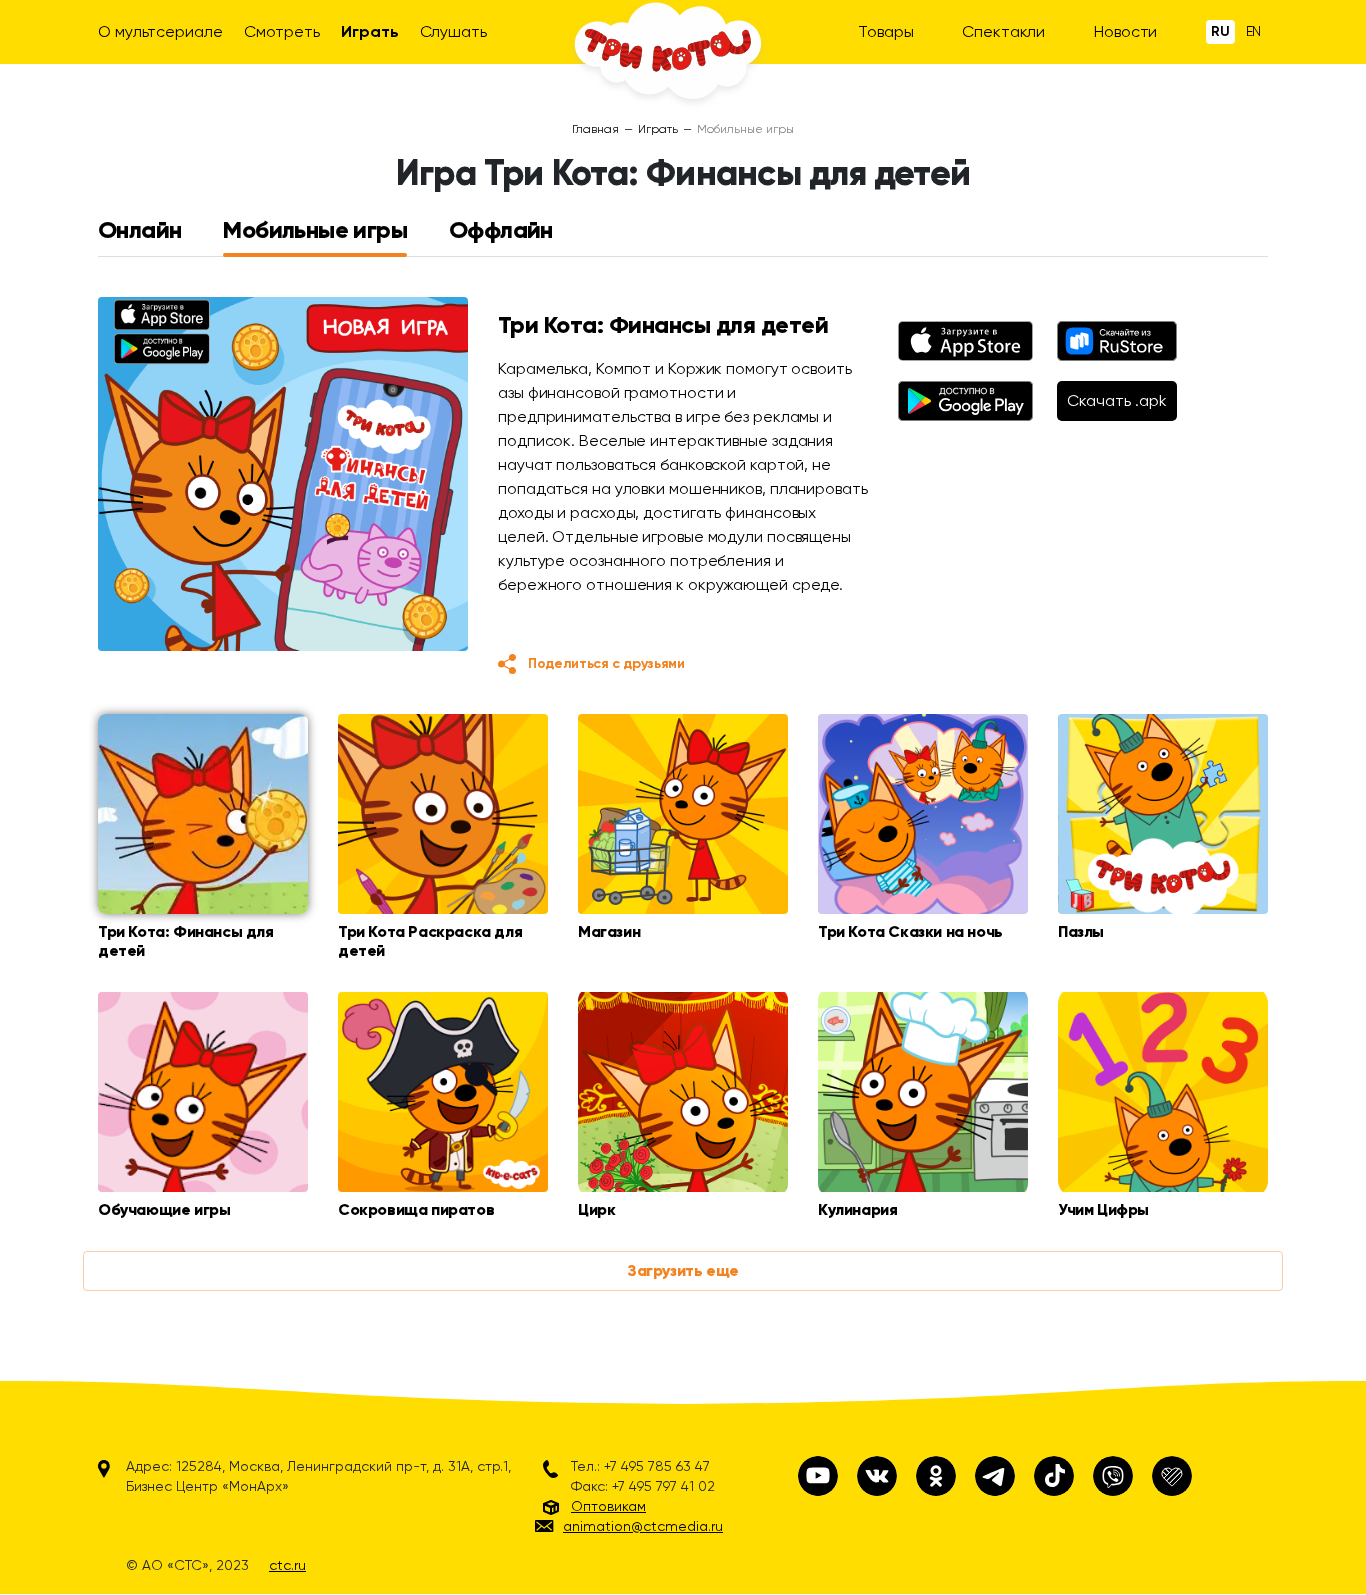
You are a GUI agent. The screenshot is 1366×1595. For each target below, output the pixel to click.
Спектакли (1003, 31)
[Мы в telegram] (995, 1476)
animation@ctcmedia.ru (643, 1526)
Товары (885, 31)
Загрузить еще (683, 1270)
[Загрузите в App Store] (965, 341)
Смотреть (282, 31)
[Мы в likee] (1172, 1476)
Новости (1125, 31)
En (1254, 31)
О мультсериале (160, 31)
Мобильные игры (315, 229)
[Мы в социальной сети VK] (877, 1476)
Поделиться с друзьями (606, 663)
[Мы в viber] (1113, 1476)
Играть (369, 31)
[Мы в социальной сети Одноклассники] (936, 1476)
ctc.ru (287, 1565)
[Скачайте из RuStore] (1117, 341)
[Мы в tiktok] (1054, 1476)
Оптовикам (608, 1506)
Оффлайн (501, 229)
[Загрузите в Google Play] (965, 401)
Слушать (453, 31)
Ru (1220, 31)
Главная (595, 129)
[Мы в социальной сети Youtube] (818, 1476)
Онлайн (139, 229)
